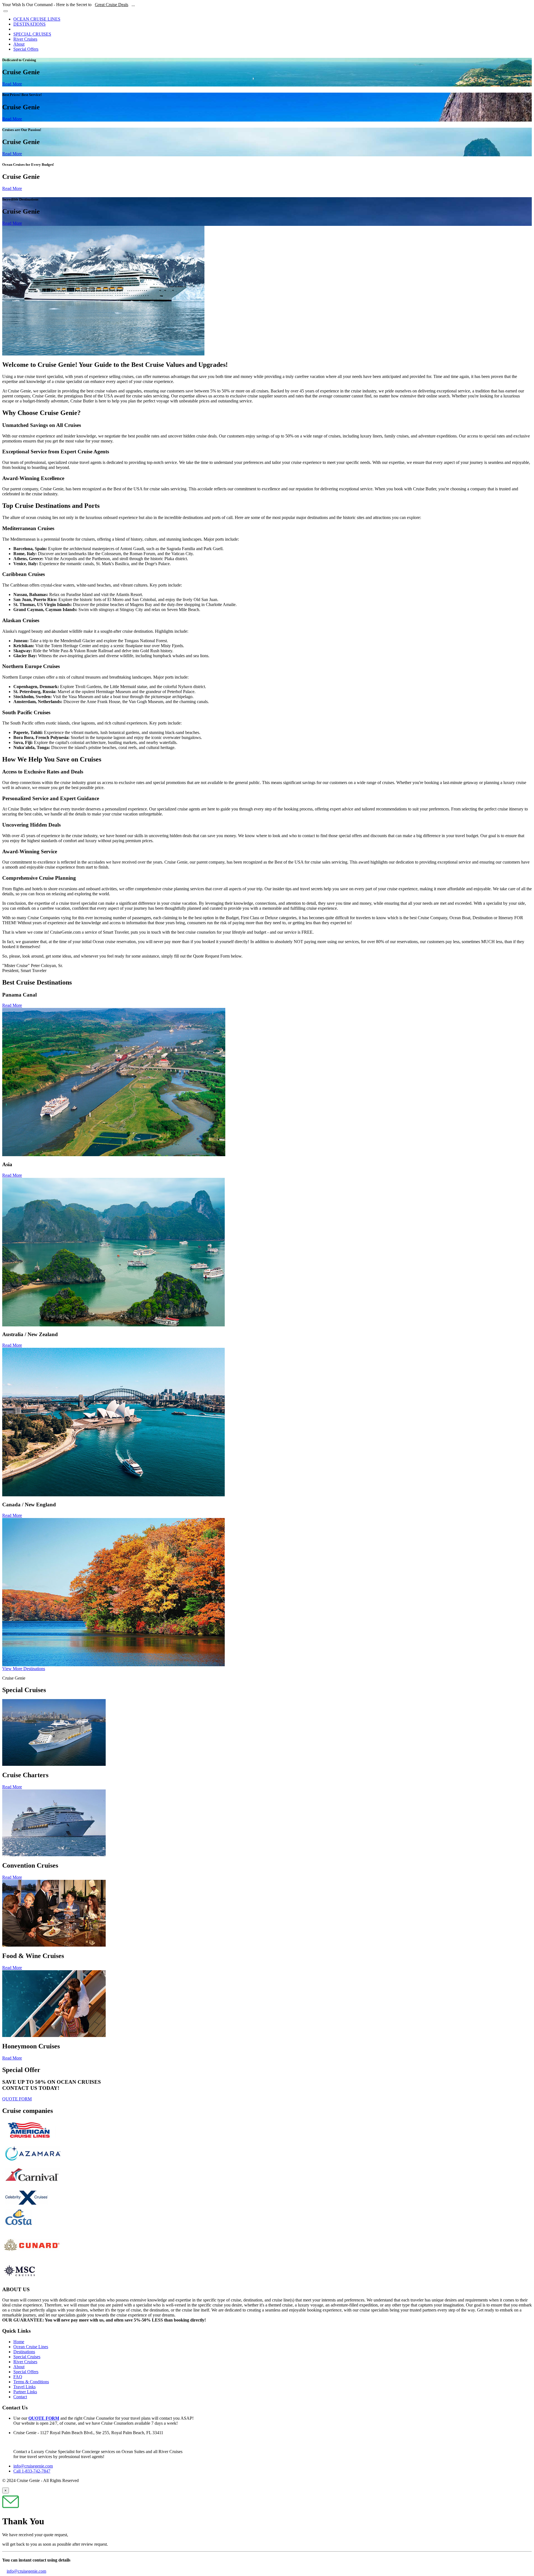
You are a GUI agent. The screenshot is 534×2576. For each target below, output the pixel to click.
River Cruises (25, 39)
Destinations (24, 2352)
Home (19, 2342)
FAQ (18, 2377)
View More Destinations (24, 1669)
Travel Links (24, 2387)
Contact (20, 2397)
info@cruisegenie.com (33, 2466)
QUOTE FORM (17, 2099)
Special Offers (26, 2372)
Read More (12, 84)
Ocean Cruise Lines (31, 2347)
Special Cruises (27, 2357)
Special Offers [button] (26, 49)
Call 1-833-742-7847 (32, 2471)
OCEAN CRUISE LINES (37, 19)
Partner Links (25, 2392)
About (19, 44)
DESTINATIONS (29, 24)
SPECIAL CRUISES (32, 34)
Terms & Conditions (31, 2382)
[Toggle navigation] (6, 11)
